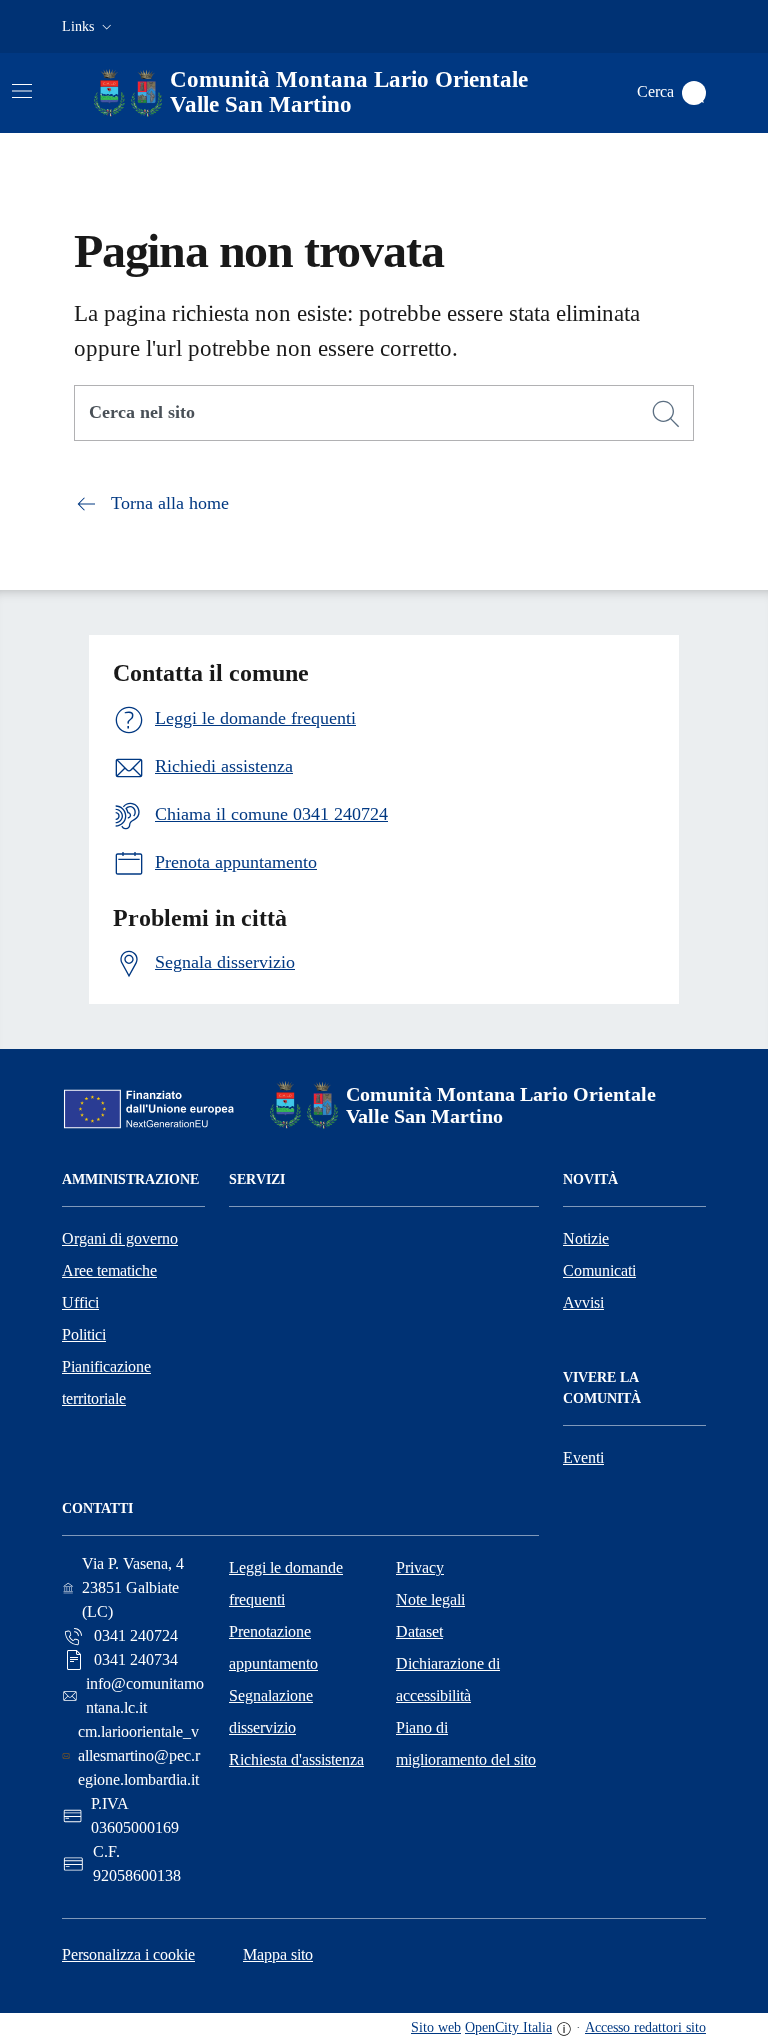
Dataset (419, 1631)
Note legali (430, 1599)
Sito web (436, 2027)
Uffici (80, 1302)
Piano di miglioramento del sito (466, 1743)
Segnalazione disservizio (271, 1711)
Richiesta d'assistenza (296, 1759)
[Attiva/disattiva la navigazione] (22, 91)
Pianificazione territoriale (106, 1382)
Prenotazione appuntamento (273, 1647)
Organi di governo (120, 1238)
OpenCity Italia (508, 2027)
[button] (89, 27)
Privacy (420, 1567)
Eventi (583, 1457)
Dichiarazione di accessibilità (448, 1679)
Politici (84, 1334)
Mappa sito (278, 1954)
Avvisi (583, 1302)
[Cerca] (666, 414)
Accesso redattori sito (645, 2027)
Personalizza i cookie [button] (128, 1954)
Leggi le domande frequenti (286, 1583)
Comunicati (599, 1270)
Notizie (586, 1238)
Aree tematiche (109, 1270)
